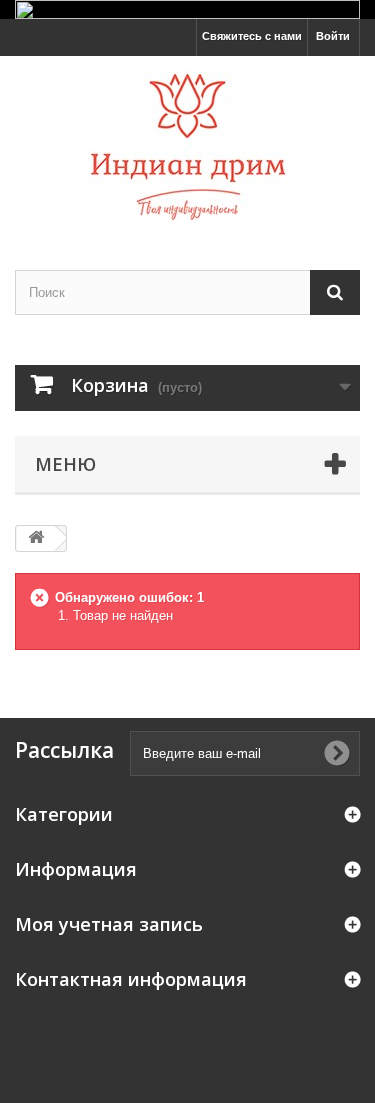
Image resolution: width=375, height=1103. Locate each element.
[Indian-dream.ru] (187, 145)
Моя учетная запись (109, 924)
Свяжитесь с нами (252, 36)
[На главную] (36, 538)
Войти (333, 36)
